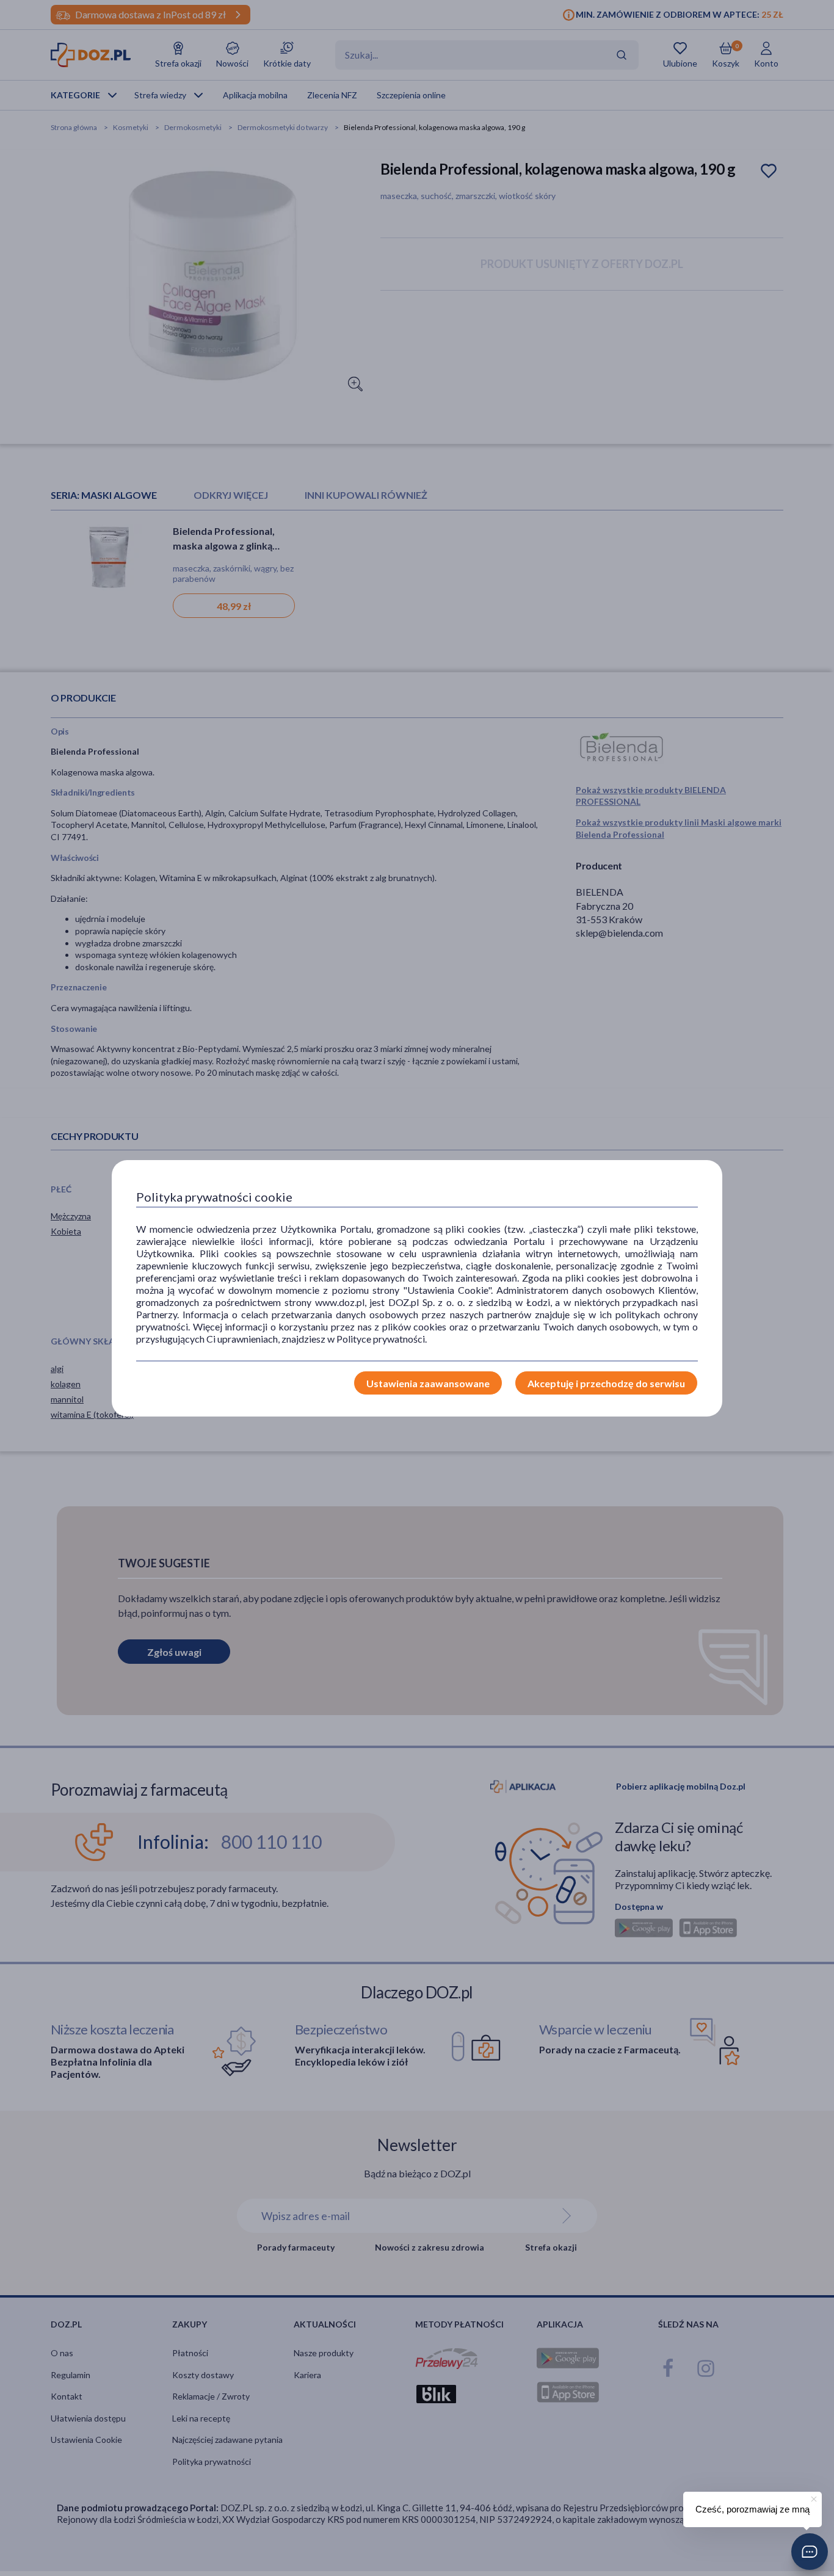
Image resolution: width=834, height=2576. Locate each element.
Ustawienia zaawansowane (428, 1383)
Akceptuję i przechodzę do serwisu (606, 1383)
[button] (810, 2552)
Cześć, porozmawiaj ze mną (752, 2509)
